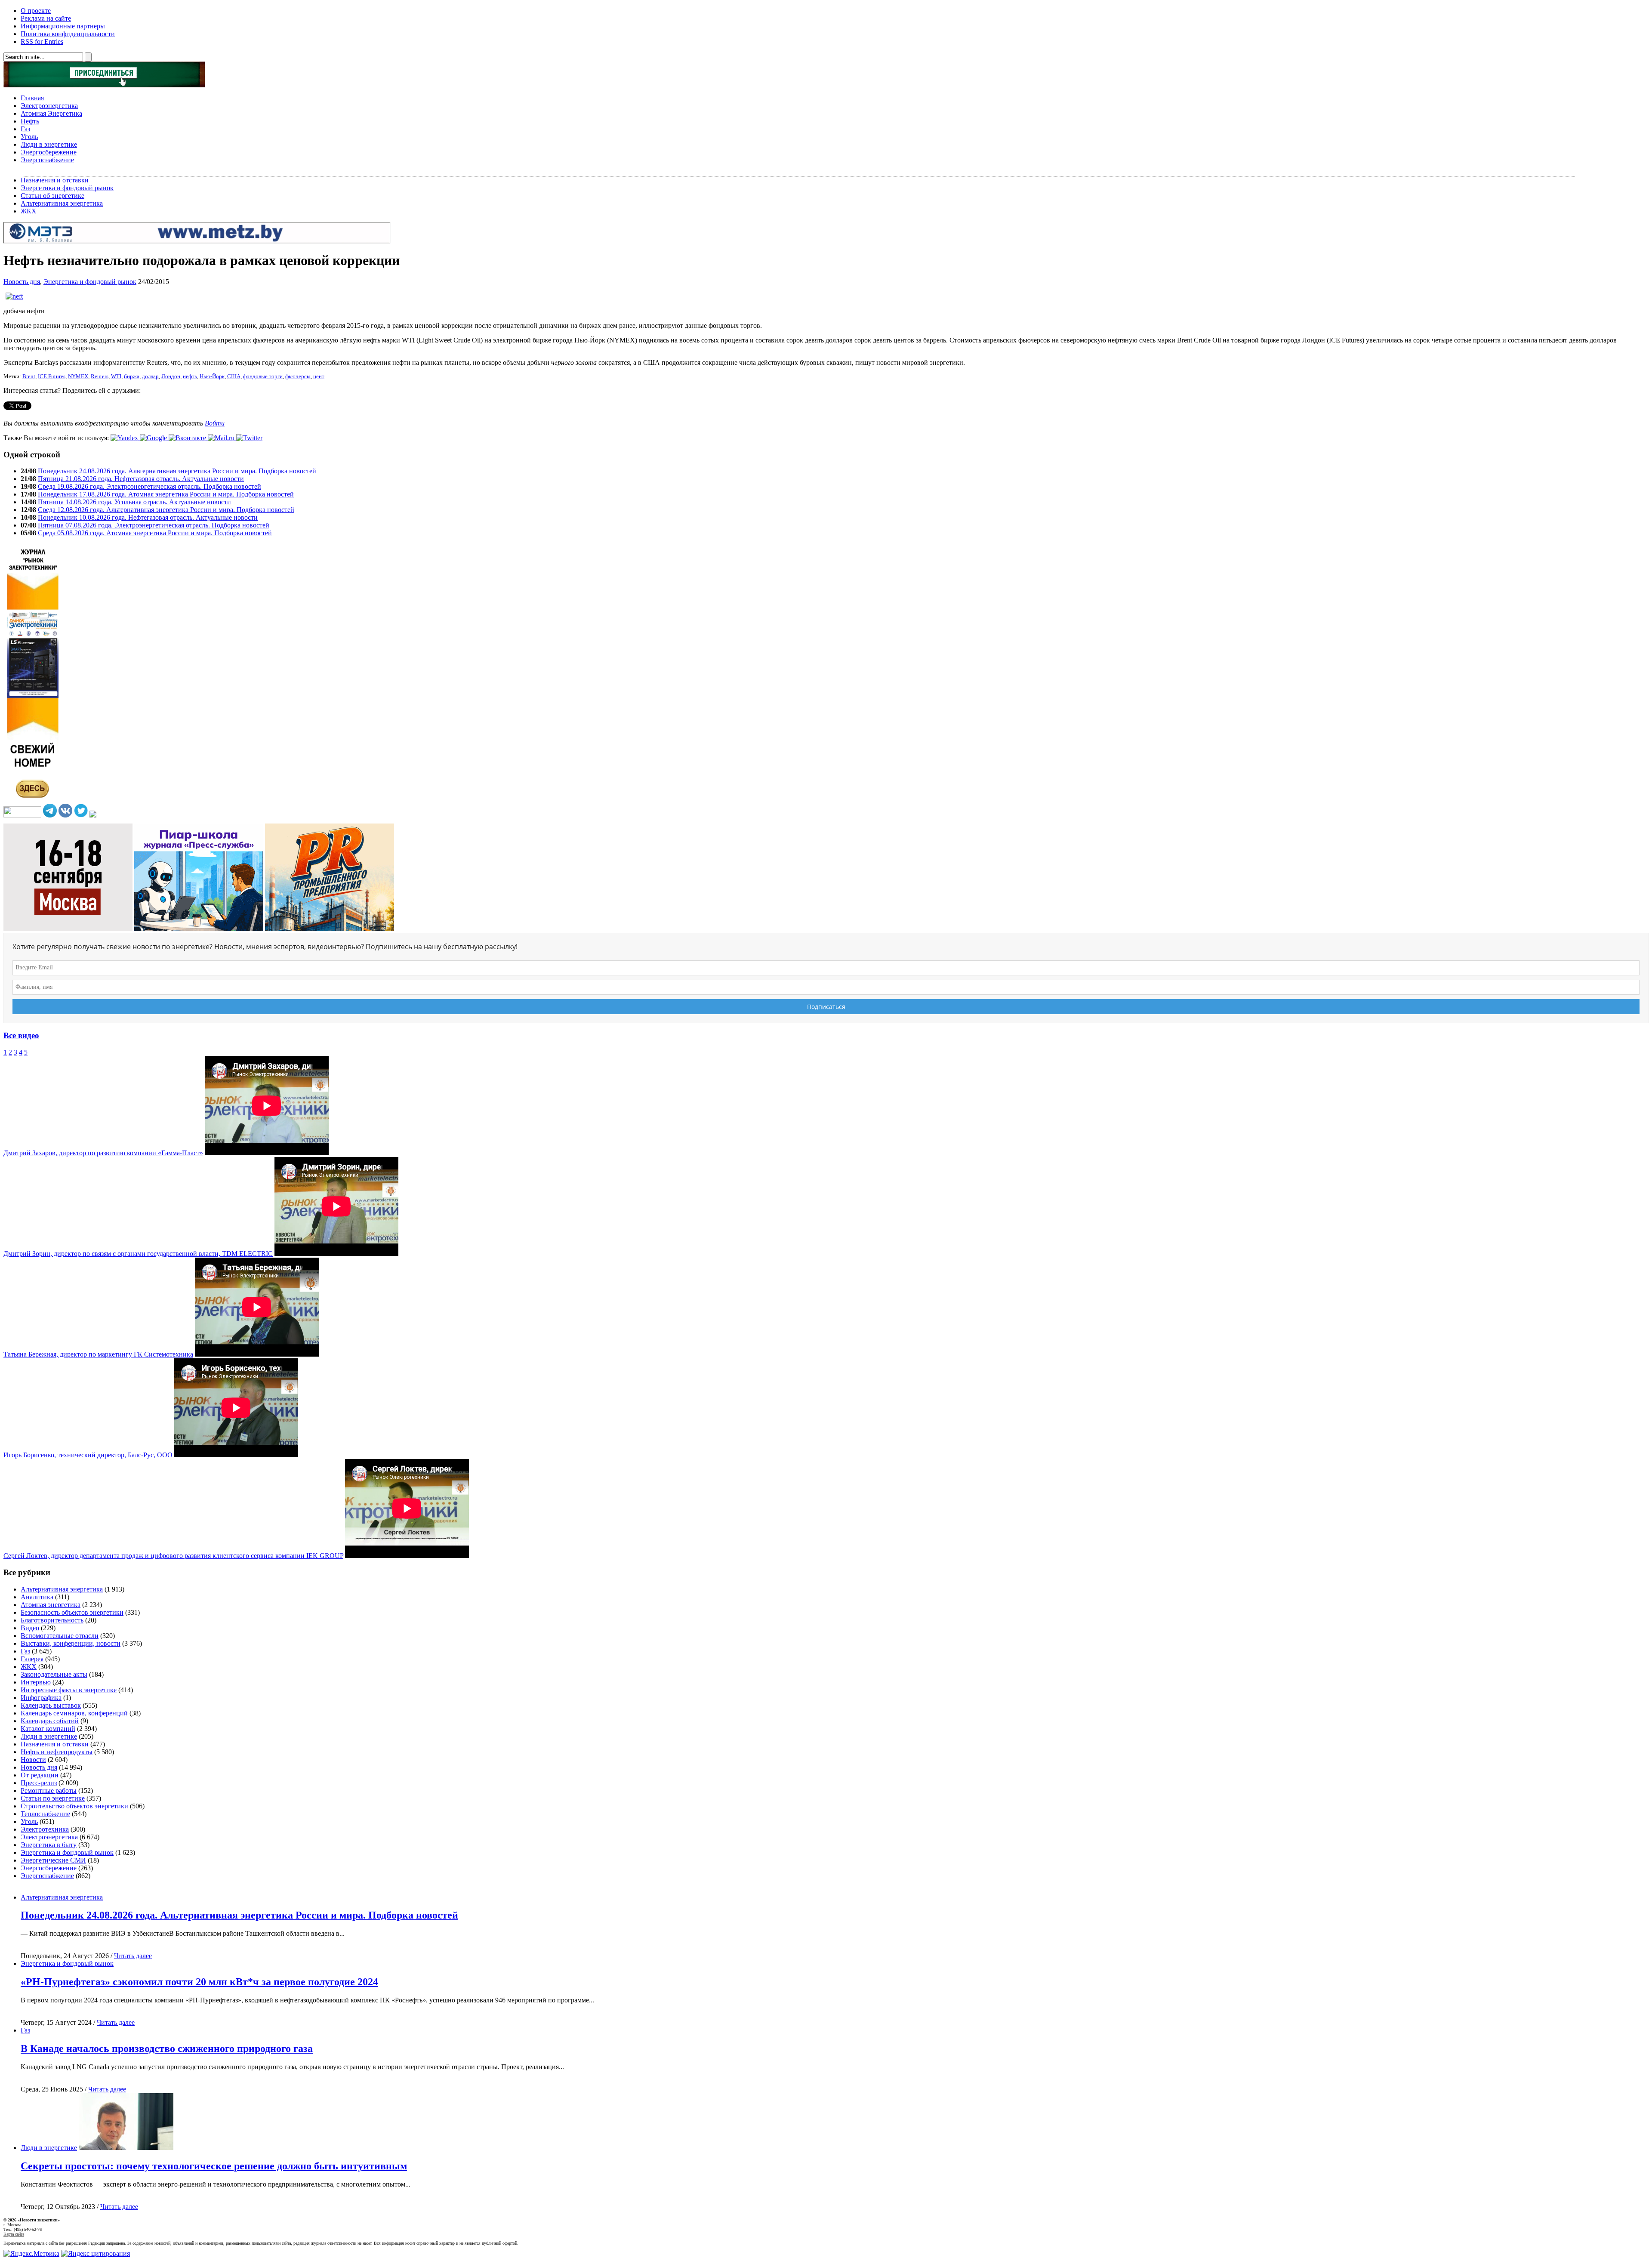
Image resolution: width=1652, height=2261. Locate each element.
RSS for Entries (42, 42)
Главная (32, 98)
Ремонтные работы (49, 1791)
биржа (132, 376)
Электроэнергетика (49, 106)
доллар (150, 376)
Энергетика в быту (49, 1845)
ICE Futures (52, 376)
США (234, 376)
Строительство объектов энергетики (74, 1806)
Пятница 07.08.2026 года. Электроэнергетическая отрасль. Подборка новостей (154, 525)
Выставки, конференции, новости (71, 1643)
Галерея (32, 1659)
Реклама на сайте (46, 18)
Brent (29, 376)
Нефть (30, 121)
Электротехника (45, 1829)
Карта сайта (14, 2234)
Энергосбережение (49, 152)
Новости (33, 1760)
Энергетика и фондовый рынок (67, 188)
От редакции (40, 1775)
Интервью (36, 1682)
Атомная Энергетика (51, 113)
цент (319, 376)
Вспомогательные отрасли (60, 1636)
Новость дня (22, 282)
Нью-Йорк (212, 376)
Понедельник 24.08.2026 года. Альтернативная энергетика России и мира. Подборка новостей (177, 471)
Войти (215, 423)
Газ (25, 129)
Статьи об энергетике (52, 196)
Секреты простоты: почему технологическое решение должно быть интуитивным (214, 2166)
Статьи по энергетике (53, 1798)
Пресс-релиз (39, 1783)
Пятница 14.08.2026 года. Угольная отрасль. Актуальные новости (134, 502)
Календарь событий (50, 1721)
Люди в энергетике (49, 144)
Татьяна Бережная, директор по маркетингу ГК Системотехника (98, 1354)
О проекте (36, 11)
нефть (190, 376)
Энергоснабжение (47, 160)
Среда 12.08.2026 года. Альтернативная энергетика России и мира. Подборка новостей (166, 510)
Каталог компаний (48, 1729)
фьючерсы (298, 376)
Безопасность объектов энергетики (72, 1612)
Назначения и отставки (55, 180)
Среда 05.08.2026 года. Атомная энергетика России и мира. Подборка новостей (155, 533)
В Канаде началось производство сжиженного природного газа (167, 2048)
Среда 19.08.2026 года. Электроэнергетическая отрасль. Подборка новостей (149, 486)
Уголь (29, 137)
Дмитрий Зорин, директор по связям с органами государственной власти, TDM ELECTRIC (138, 1254)
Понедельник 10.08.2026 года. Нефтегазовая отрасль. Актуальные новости (148, 517)
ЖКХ (29, 211)
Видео (30, 1628)
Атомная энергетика (51, 1605)
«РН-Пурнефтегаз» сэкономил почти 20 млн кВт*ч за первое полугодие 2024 (199, 1982)
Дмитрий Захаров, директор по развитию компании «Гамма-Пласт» (103, 1153)
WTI (116, 376)
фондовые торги (263, 376)
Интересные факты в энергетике (69, 1690)
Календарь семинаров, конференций (74, 1713)
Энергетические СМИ (53, 1860)
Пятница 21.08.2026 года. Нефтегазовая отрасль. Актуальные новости (141, 479)
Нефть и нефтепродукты (57, 1752)
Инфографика (41, 1698)
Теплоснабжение (45, 1814)
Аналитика (37, 1597)
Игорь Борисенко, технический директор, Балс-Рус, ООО (88, 1455)
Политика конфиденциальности (68, 34)
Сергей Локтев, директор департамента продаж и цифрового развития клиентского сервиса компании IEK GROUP (173, 1556)
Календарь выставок (51, 1705)
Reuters (100, 376)
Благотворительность (52, 1620)
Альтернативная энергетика (62, 203)
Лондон (171, 376)
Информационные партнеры (63, 26)
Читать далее (133, 1956)
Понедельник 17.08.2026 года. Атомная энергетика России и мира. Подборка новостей (166, 494)
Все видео (21, 1035)
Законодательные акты (54, 1674)
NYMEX (78, 376)
